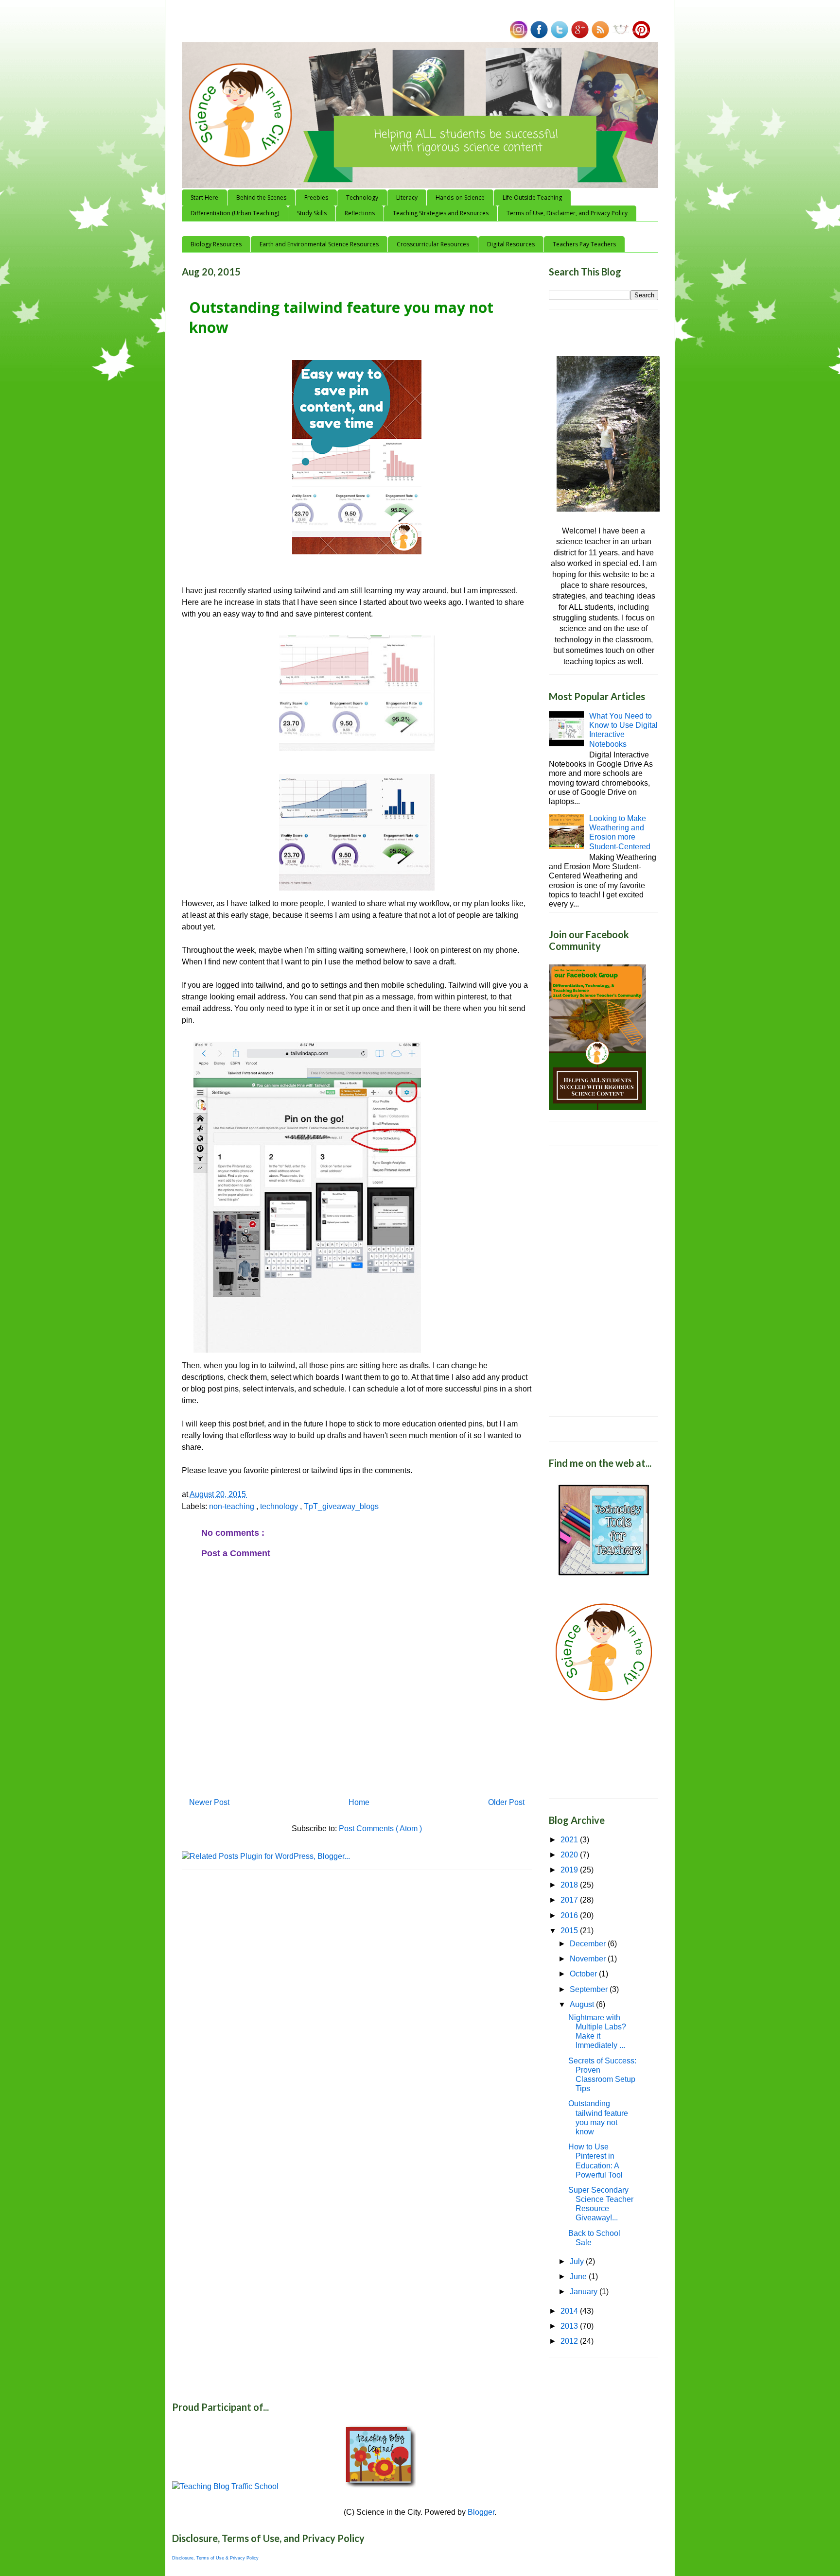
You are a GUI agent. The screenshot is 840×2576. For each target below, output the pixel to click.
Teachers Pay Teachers (584, 244)
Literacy (407, 197)
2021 (570, 1840)
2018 (570, 1885)
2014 (570, 2311)
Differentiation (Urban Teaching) (235, 213)
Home (359, 1802)
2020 (570, 1855)
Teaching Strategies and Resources (441, 213)
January (585, 2292)
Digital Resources (511, 244)
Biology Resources (216, 244)
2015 (570, 1931)
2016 (570, 1915)
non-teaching (233, 1506)
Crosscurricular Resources (433, 244)
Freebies (316, 197)
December (589, 1944)
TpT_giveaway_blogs (341, 1506)
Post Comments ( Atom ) (380, 1829)
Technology (362, 197)
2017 (570, 1900)
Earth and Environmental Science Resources (319, 244)
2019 (570, 1870)
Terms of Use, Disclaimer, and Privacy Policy (567, 213)
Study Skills (312, 213)
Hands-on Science (460, 197)
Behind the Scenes (261, 197)
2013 (570, 2326)
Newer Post (209, 1802)
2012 (570, 2341)
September (590, 1989)
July (578, 2261)
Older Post (506, 1802)
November (589, 1959)
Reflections (360, 213)
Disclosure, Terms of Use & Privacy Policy (215, 2558)
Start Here (204, 197)
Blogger (481, 2512)
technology (280, 1506)
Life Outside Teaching (532, 197)
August (583, 2004)
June (579, 2276)
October (584, 1974)
